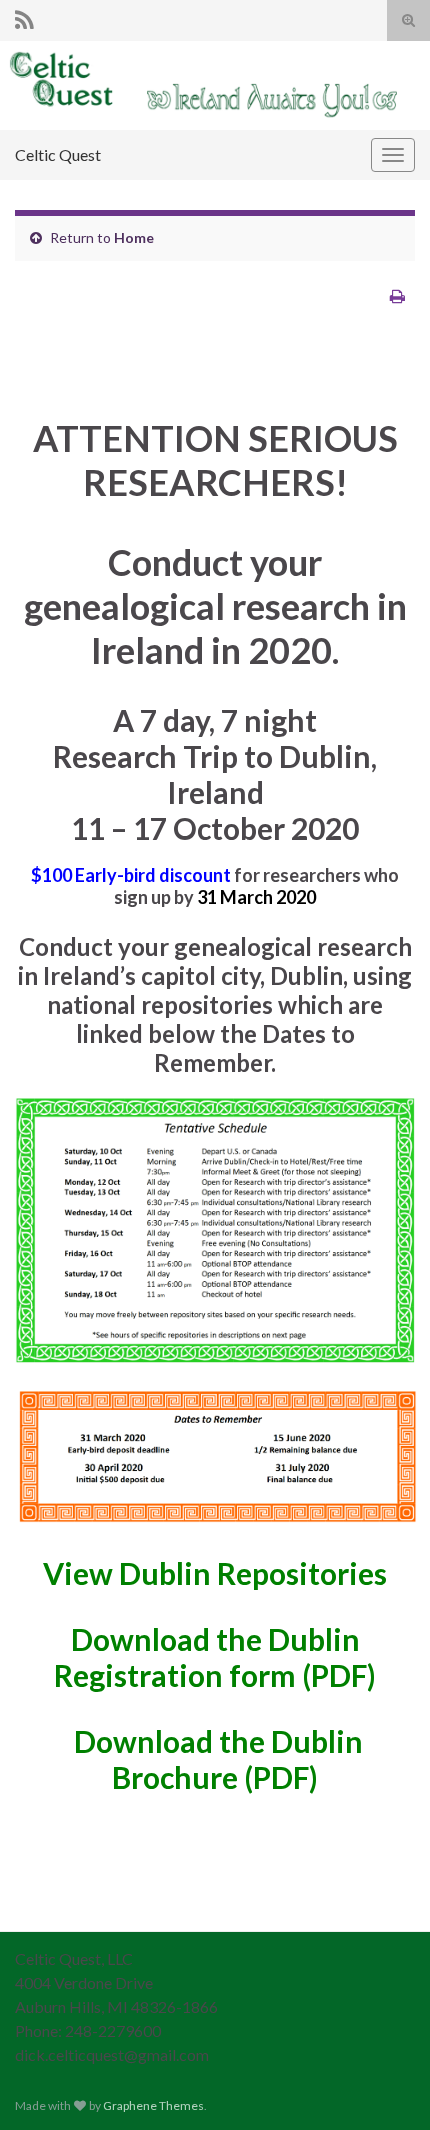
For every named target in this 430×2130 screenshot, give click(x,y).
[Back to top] (385, 2085)
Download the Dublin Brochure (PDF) (218, 1759)
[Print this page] (397, 295)
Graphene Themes (153, 2105)
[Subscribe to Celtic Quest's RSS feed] (24, 16)
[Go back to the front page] (215, 85)
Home (134, 237)
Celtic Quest (58, 154)
